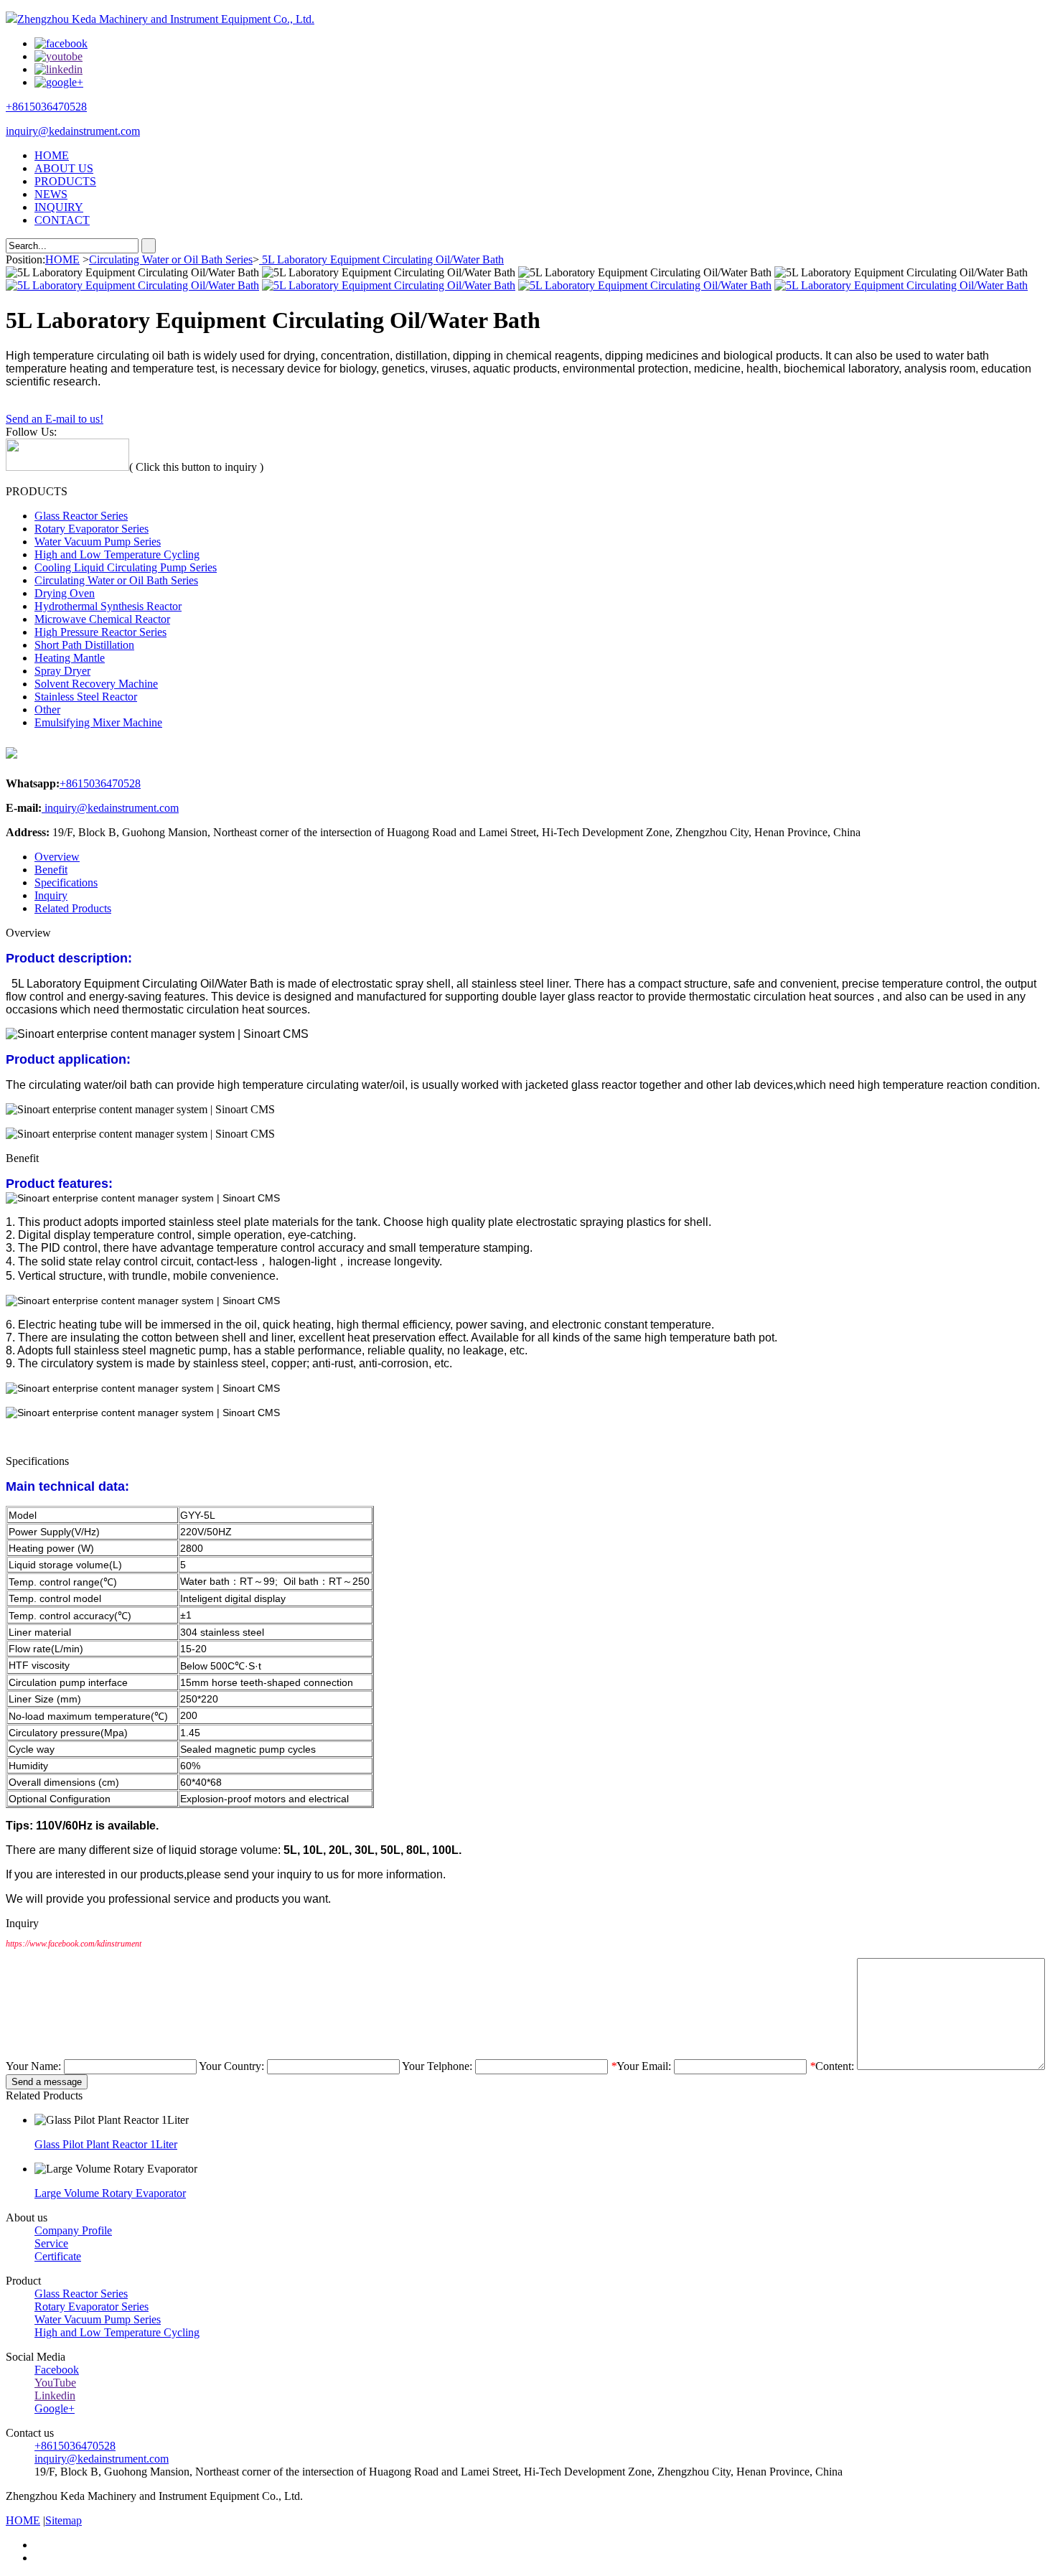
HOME (52, 155)
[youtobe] (58, 56)
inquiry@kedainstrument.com (73, 131)
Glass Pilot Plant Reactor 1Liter (106, 2144)
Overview (57, 857)
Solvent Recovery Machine (96, 684)
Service (51, 2243)
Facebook (57, 2370)
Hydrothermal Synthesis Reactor (108, 606)
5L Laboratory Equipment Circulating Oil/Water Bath (381, 259)
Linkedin (55, 2395)
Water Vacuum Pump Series (98, 542)
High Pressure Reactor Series (100, 632)
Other (47, 709)
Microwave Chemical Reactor (102, 619)
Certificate (58, 2256)
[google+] (59, 82)
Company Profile (73, 2230)
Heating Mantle (70, 658)
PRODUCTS (65, 181)
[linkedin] (58, 69)
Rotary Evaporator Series (92, 529)
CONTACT (62, 220)
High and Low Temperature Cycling (117, 554)
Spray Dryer (62, 671)
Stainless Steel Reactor (86, 697)
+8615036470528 (46, 107)
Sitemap (64, 2520)
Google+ (55, 2408)
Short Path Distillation (84, 645)
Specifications (66, 882)
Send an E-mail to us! (55, 419)
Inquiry (51, 895)
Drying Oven (65, 593)
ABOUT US (64, 168)
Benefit (51, 870)
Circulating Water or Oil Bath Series (171, 259)
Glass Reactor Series (81, 516)
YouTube (55, 2383)
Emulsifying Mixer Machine (98, 722)
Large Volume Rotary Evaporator (110, 2193)
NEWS (51, 194)
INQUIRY (59, 207)
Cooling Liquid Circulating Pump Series (126, 567)
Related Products (73, 908)
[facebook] (61, 43)
